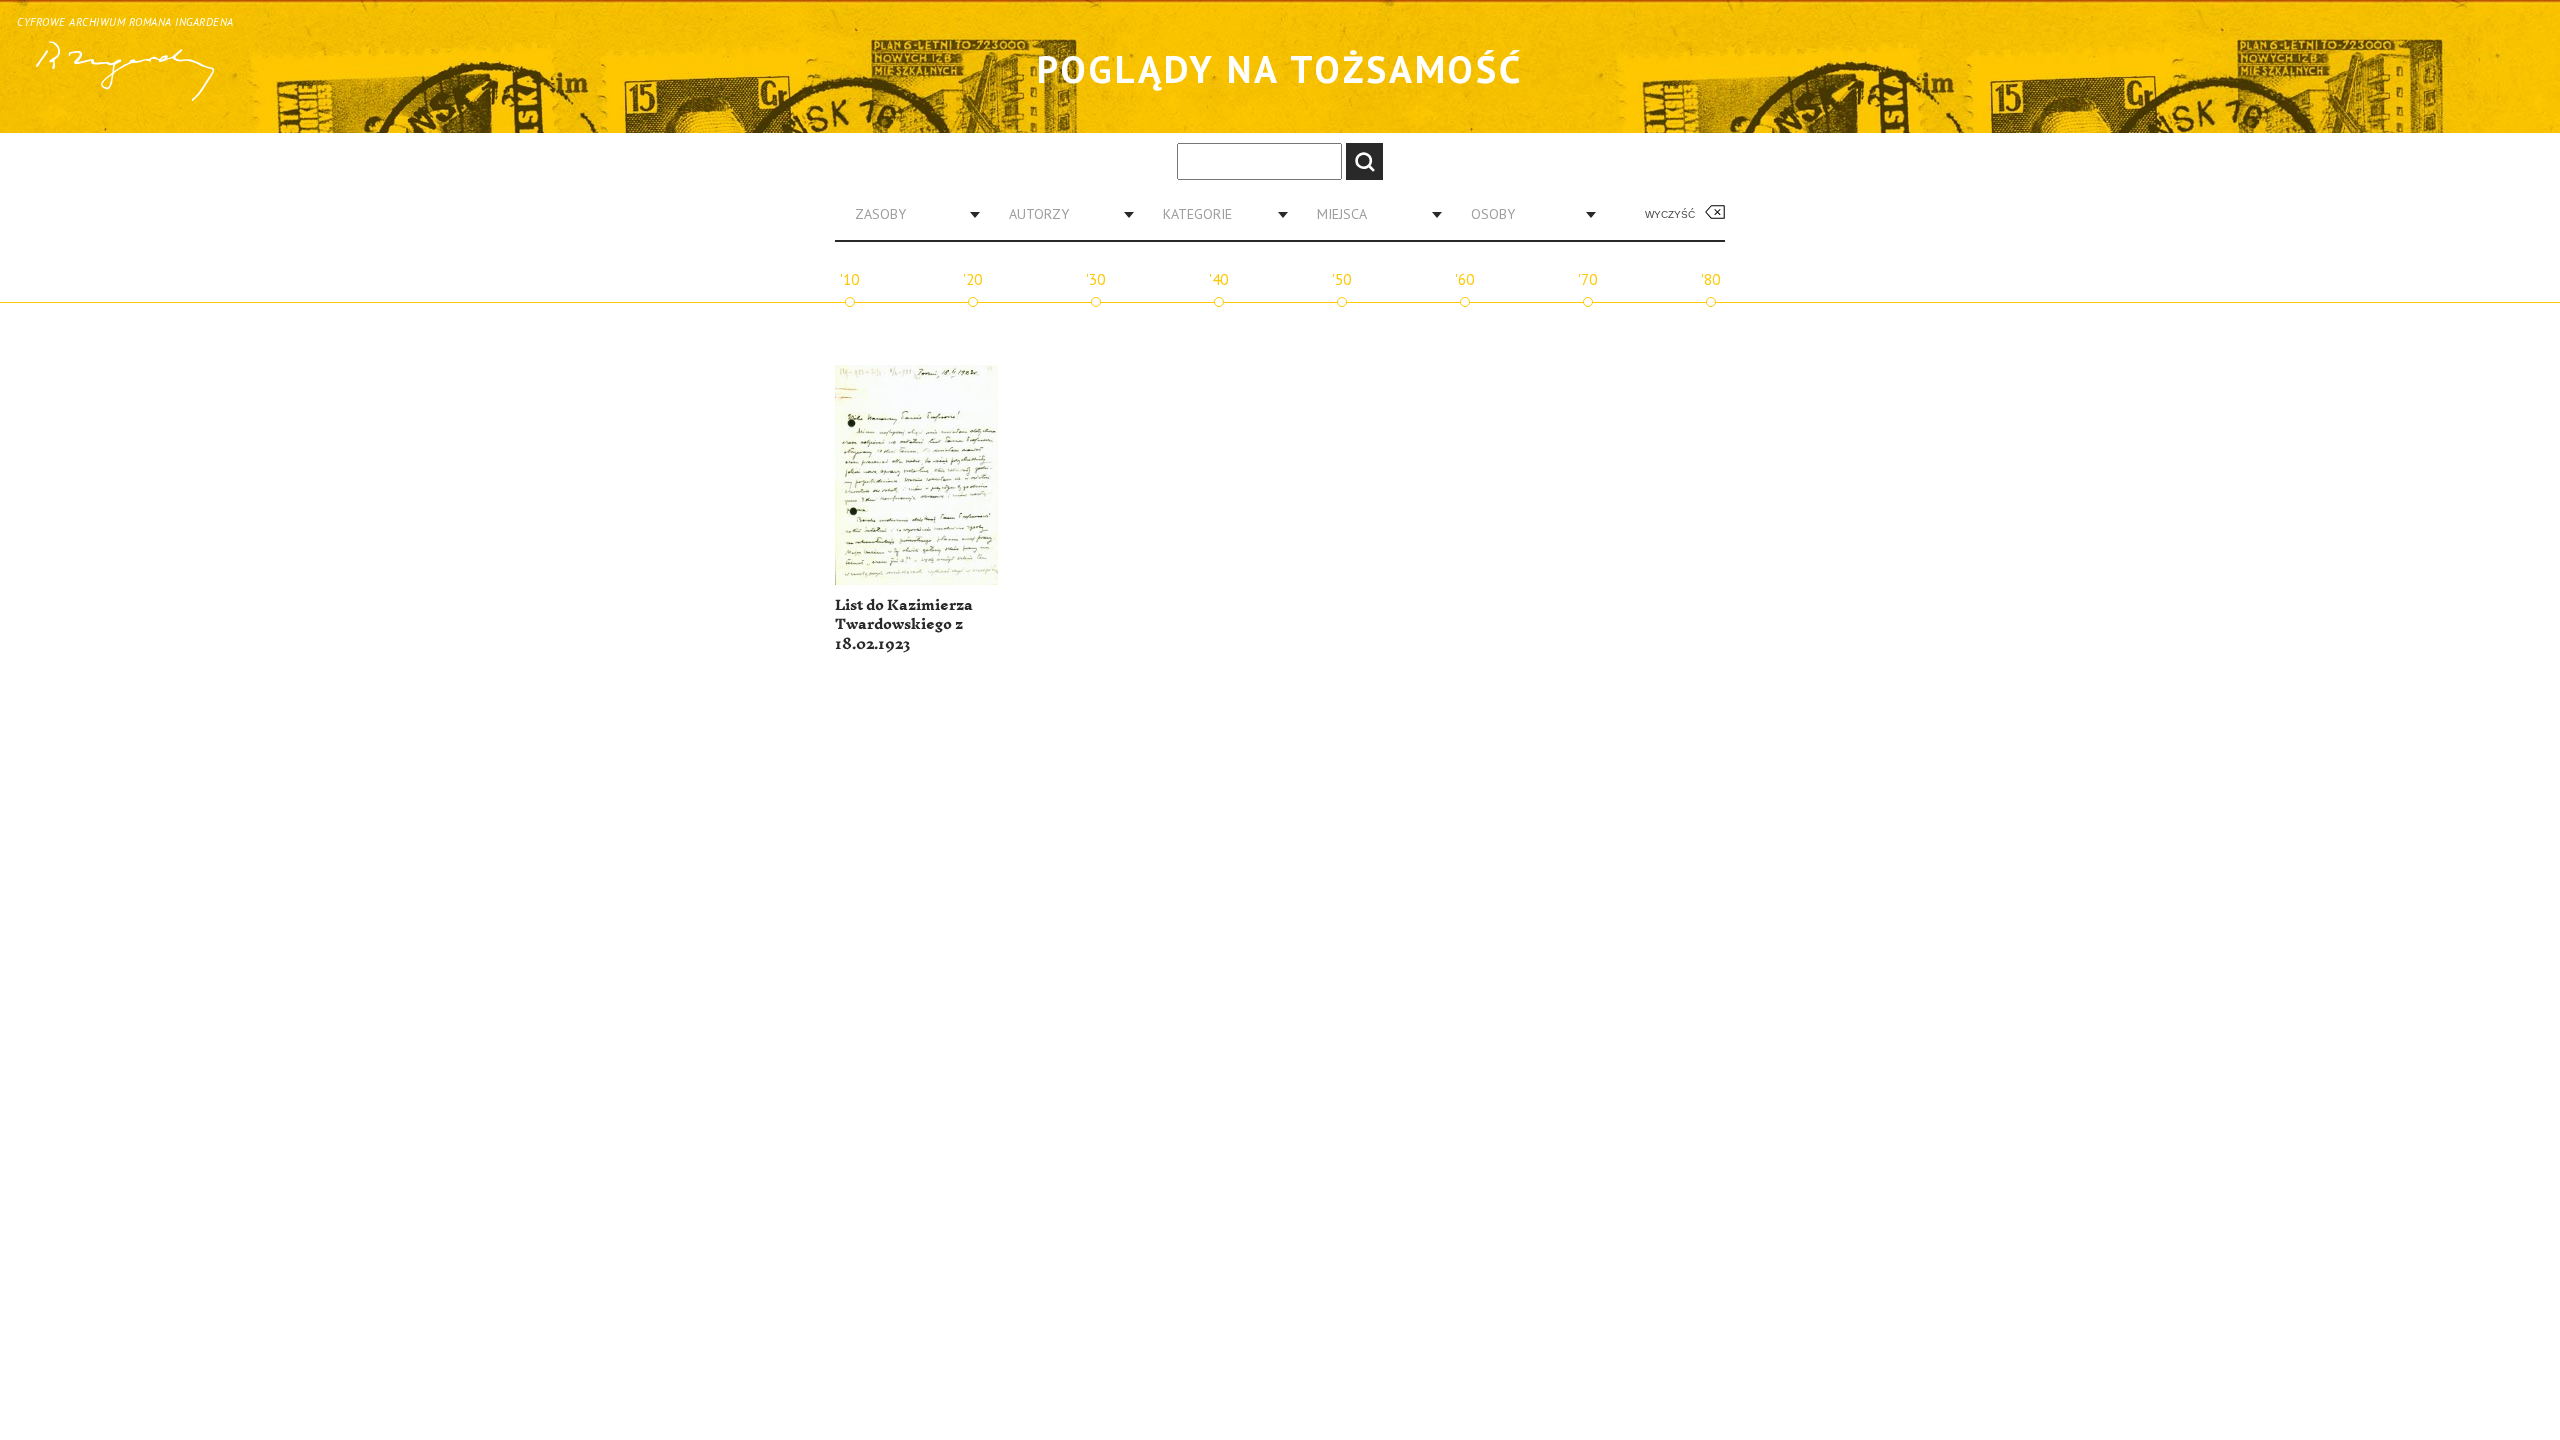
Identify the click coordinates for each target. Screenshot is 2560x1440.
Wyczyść (1670, 214)
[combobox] (910, 214)
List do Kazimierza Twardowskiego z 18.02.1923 (904, 625)
